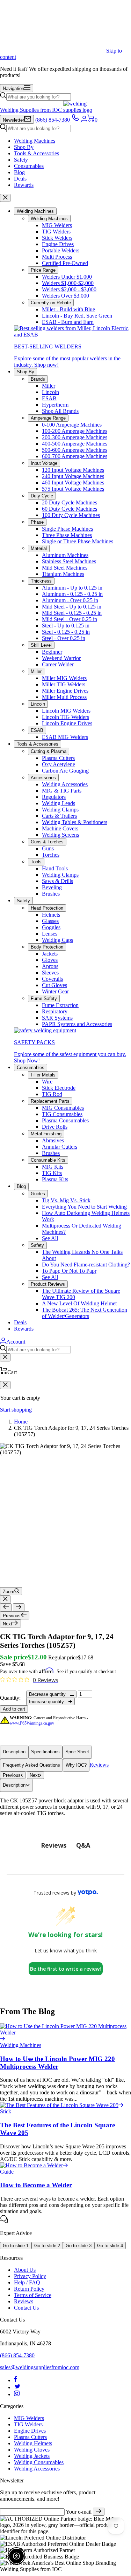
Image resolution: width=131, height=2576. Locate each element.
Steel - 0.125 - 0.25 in (66, 632)
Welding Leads (59, 803)
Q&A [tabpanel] (83, 1845)
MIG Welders (57, 225)
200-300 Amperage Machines (75, 437)
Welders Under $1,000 (67, 277)
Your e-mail (79, 2512)
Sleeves (50, 973)
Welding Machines (35, 141)
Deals (20, 179)
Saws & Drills (57, 881)
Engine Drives (58, 244)
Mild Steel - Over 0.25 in (70, 619)
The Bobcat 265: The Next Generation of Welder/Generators (85, 1313)
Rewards (24, 185)
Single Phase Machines (67, 529)
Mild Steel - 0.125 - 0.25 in (72, 613)
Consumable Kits (48, 1160)
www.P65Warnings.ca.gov (32, 1723)
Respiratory (55, 1011)
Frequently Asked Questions (31, 1765)
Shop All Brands (60, 411)
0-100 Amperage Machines (72, 425)
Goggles (51, 927)
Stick (6, 2111)
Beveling (52, 887)
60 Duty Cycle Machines (70, 509)
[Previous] (6, 1607)
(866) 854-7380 (17, 2355)
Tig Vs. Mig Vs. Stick (66, 1200)
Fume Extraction (60, 1005)
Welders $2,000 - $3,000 (69, 289)
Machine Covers (60, 828)
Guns (48, 848)
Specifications (45, 1752)
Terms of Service (33, 2295)
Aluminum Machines (65, 555)
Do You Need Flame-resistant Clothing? (86, 1265)
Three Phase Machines (67, 535)
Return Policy (29, 2289)
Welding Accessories (65, 784)
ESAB (49, 398)
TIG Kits (52, 1173)
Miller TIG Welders (64, 684)
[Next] (19, 1607)
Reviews (99, 1765)
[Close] (5, 198)
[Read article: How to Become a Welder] (34, 2165)
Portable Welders (61, 250)
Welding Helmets (33, 2443)
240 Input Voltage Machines (73, 476)
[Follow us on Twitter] (17, 2387)
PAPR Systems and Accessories (77, 1024)
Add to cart (14, 1709)
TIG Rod (52, 1094)
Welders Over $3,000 (65, 296)
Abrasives (53, 1140)
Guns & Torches (47, 842)
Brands (38, 379)
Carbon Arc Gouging (65, 771)
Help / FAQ (27, 2282)
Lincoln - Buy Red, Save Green (77, 316)
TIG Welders (56, 232)
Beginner (52, 652)
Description (14, 1752)
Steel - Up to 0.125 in (66, 626)
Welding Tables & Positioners (75, 822)
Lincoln (50, 392)
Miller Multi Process (64, 697)
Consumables (29, 166)
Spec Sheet (77, 1752)
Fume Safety (44, 998)
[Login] (84, 120)
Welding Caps (57, 940)
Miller (49, 386)
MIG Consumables (63, 1108)
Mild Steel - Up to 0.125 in (72, 607)
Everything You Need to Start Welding (84, 1207)
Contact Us (26, 2308)
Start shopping (16, 1410)
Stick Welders (57, 238)
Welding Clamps (60, 810)
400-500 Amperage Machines (75, 444)
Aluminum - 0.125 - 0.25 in (72, 594)
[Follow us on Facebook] (16, 2380)
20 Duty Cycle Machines (70, 502)
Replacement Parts (50, 1101)
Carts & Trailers (59, 816)
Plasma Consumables (65, 1120)
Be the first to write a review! (65, 1969)
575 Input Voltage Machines (73, 489)
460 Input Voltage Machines (73, 482)
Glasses (50, 921)
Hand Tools (55, 868)
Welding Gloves (32, 2450)
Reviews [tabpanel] (54, 1845)
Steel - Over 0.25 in (64, 638)
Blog (19, 172)
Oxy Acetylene (59, 764)
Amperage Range (48, 418)
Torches (51, 855)
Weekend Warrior (61, 658)
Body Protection (47, 947)
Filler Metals (43, 1075)
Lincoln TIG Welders (65, 717)
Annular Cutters (60, 1147)
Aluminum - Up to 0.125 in (72, 588)
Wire (47, 1082)
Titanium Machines (63, 574)
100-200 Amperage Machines (75, 431)
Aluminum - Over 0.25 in (70, 600)
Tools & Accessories (37, 153)
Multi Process (57, 257)
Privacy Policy (30, 2276)
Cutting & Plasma (49, 751)
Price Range (43, 270)
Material (39, 548)
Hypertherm (55, 405)
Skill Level (41, 645)
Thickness (41, 581)
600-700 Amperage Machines (75, 456)
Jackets (50, 954)
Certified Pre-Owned (65, 263)
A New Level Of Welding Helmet (79, 1303)
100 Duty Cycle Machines (71, 515)
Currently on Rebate (51, 303)
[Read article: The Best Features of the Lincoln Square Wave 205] (62, 2105)
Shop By (24, 147)
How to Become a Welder (36, 2185)
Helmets (51, 915)
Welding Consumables (39, 2462)
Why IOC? (76, 1765)
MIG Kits (53, 1167)
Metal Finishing (46, 1134)
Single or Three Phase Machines (78, 541)
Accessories (43, 778)
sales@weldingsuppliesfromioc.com (40, 2367)
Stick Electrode (59, 1088)
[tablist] (66, 1845)
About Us (25, 2270)
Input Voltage (44, 463)
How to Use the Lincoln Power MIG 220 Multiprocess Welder (57, 2063)
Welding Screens (60, 835)
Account (16, 1342)
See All (50, 1238)
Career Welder (58, 664)
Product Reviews (48, 1284)
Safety (21, 160)
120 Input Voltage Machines (73, 470)
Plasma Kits (55, 1179)
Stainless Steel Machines (69, 561)
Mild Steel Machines (65, 568)
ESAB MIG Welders (65, 737)
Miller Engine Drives (65, 691)
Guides (38, 1194)
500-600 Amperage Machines (75, 450)
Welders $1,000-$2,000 (68, 283)
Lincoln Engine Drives (67, 723)
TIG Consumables (62, 1114)
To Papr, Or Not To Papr (69, 1271)
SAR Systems (57, 1018)
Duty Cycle (42, 496)
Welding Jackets (32, 2456)
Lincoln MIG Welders (66, 711)
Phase (37, 522)
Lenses (50, 934)
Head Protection (47, 908)
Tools (36, 862)
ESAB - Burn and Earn (68, 322)
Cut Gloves (54, 985)
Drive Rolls (55, 1127)
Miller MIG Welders (64, 678)
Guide (7, 2172)
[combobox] (39, 97)
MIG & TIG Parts (62, 791)
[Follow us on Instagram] (17, 2394)
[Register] (99, 2512)
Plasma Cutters (58, 758)
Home (21, 1422)
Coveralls (52, 979)
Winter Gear (55, 991)
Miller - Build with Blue (68, 309)
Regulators (54, 797)
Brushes (51, 894)
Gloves (50, 960)
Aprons (50, 966)
